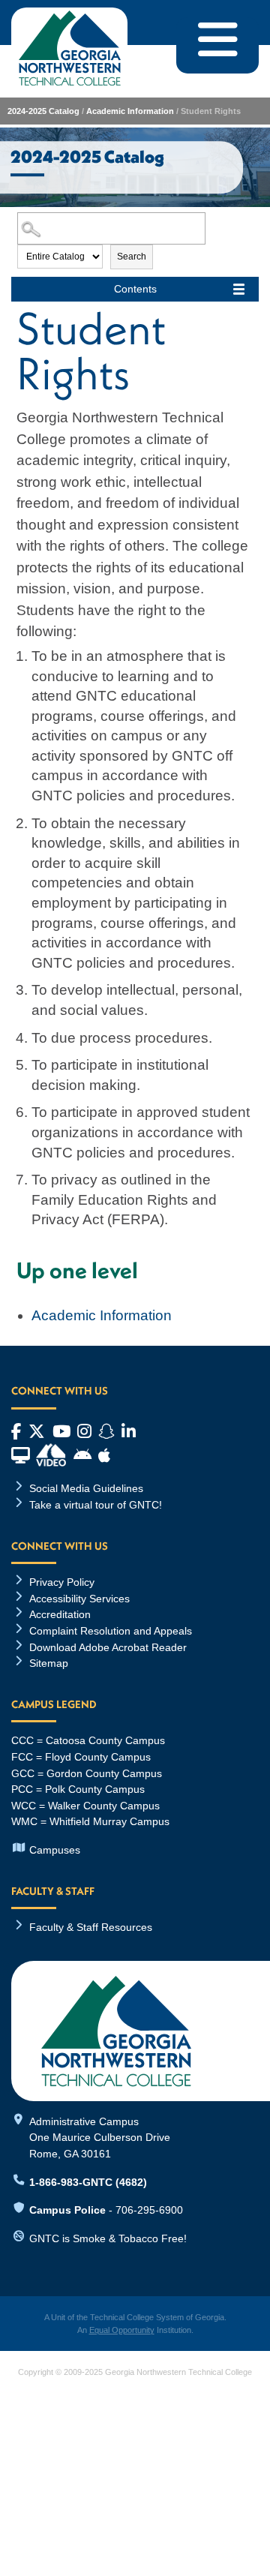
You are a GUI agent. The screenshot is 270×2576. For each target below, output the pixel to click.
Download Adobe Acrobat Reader (108, 1647)
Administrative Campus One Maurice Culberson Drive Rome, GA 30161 (100, 2138)
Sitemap (49, 1663)
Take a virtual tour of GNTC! (96, 1505)
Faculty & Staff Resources (91, 1927)
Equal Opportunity (122, 2330)
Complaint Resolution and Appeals (111, 1631)
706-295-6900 (149, 2210)
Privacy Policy (62, 1582)
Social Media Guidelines (86, 1488)
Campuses (55, 1850)
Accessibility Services (79, 1599)
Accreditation (60, 1614)
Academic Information (130, 111)
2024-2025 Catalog (43, 111)
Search (132, 257)
